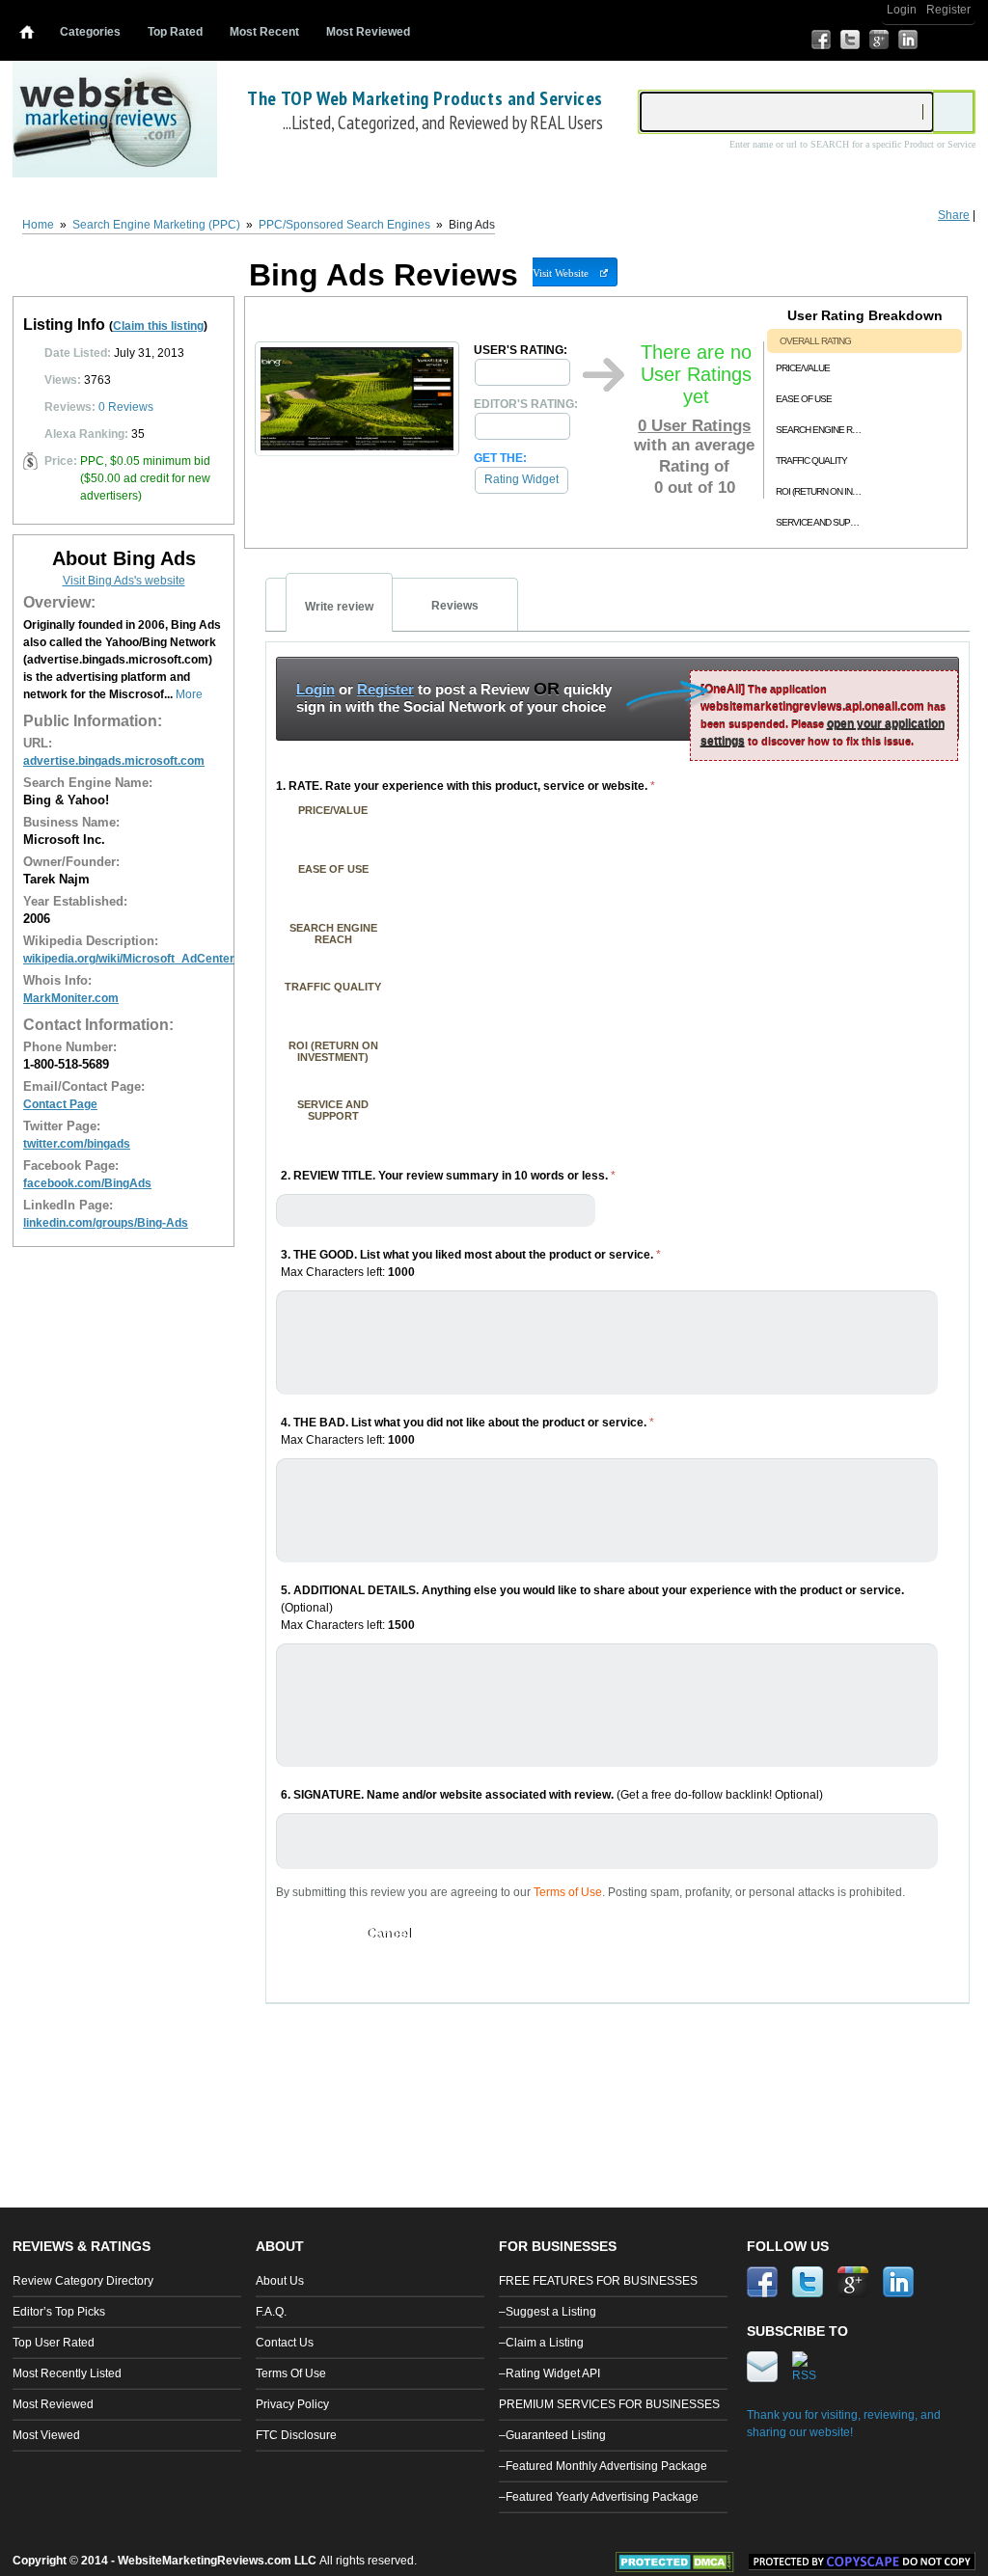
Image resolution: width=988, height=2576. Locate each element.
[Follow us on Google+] (879, 40)
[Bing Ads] (357, 451)
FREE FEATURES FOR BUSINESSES (598, 2281)
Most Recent (264, 32)
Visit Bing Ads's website (124, 581)
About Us (280, 2281)
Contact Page (60, 1104)
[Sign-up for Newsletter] (937, 40)
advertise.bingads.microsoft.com (114, 761)
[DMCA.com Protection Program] (682, 2568)
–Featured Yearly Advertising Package (599, 2497)
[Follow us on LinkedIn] (908, 40)
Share (954, 215)
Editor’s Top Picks (59, 2312)
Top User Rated (54, 2343)
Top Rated (175, 32)
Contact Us (285, 2343)
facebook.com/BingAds (87, 1183)
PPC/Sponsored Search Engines (344, 225)
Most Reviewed (368, 32)
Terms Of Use (291, 2373)
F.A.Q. (271, 2312)
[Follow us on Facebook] (821, 40)
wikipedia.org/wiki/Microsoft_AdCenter (129, 959)
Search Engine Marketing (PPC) (156, 225)
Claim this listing (158, 326)
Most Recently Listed (67, 2373)
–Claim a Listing (541, 2343)
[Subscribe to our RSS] (966, 40)
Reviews (126, 407)
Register (948, 10)
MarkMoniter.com (71, 998)
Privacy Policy (292, 2404)
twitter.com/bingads (77, 1144)
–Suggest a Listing (548, 2312)
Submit (309, 1933)
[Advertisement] (618, 2076)
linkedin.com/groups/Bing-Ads (106, 1223)
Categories (90, 32)
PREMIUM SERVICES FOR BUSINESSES (609, 2404)
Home (38, 225)
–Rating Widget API (549, 2373)
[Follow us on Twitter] (850, 40)
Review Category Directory (83, 2281)
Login (902, 10)
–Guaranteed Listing (552, 2435)
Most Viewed (46, 2435)
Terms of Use (568, 1892)
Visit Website (561, 273)
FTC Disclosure (296, 2435)
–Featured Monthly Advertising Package (603, 2466)
